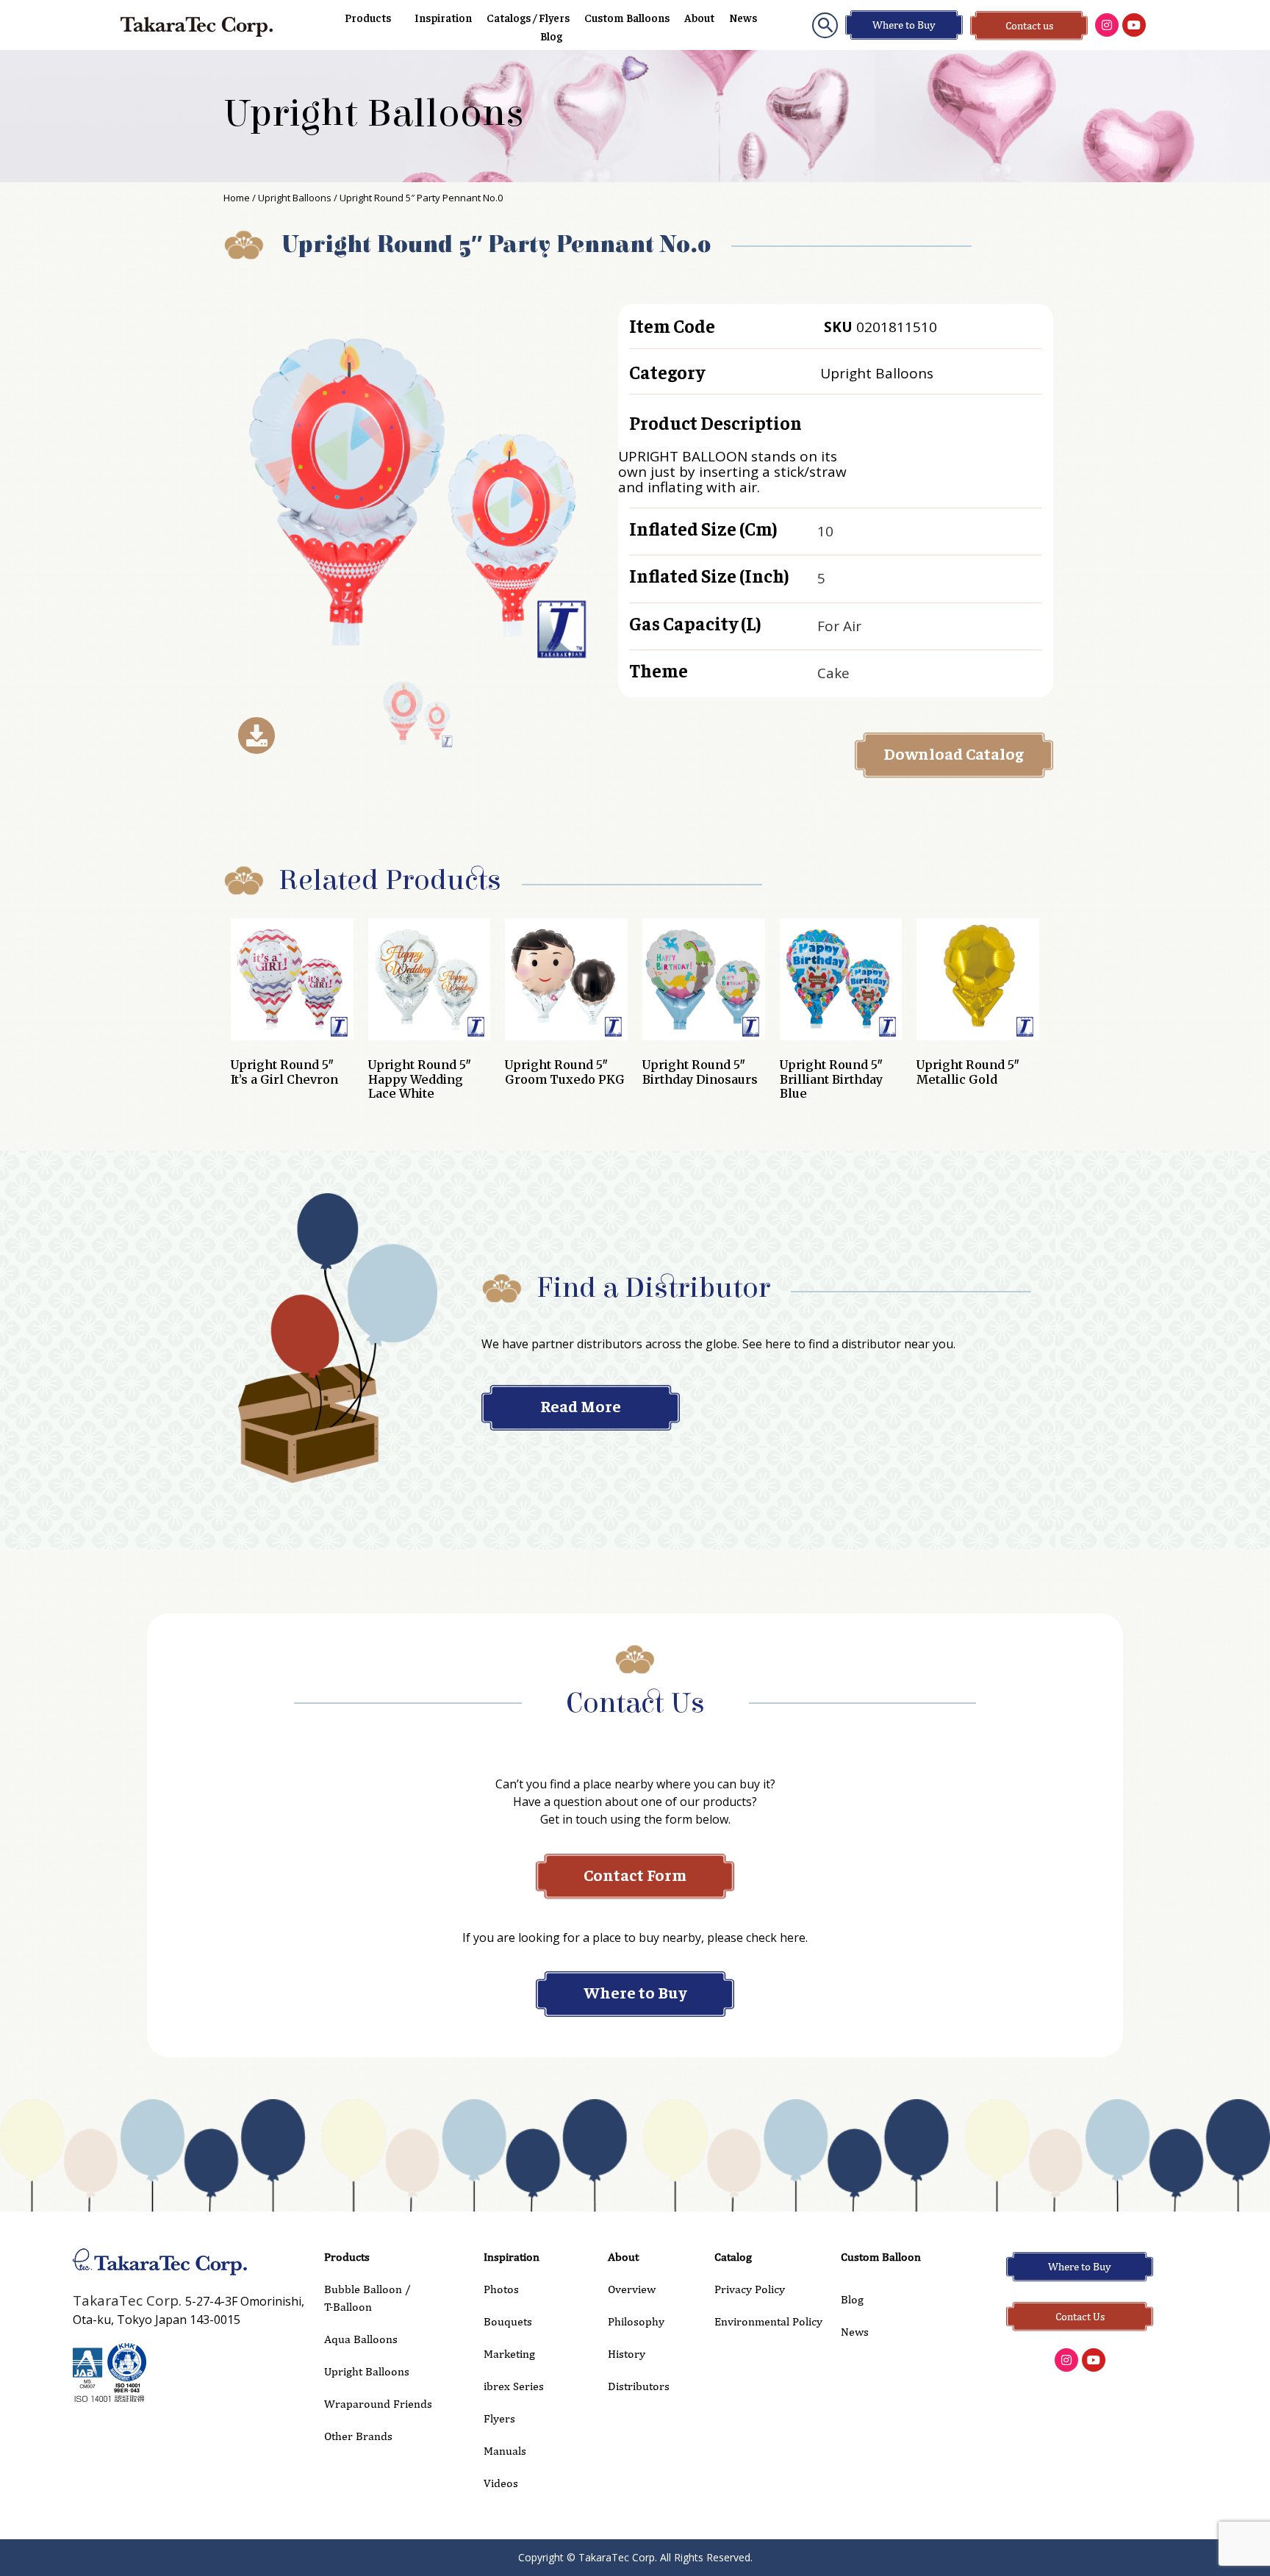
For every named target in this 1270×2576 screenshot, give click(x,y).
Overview (632, 2289)
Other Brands (358, 2436)
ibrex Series (514, 2386)
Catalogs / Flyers (528, 17)
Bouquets (508, 2321)
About (699, 17)
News (743, 17)
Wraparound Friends (378, 2404)
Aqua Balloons (361, 2339)
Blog (551, 36)
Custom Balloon (881, 2257)
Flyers (499, 2418)
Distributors (639, 2386)
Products (368, 17)
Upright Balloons (374, 114)
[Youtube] (1134, 25)
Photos (501, 2289)
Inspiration (443, 17)
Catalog (733, 2257)
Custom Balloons (627, 17)
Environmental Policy (768, 2321)
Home (237, 198)
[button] (825, 25)
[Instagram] (1107, 25)
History (627, 2354)
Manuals (505, 2451)
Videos (501, 2483)
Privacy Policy (750, 2289)
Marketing (509, 2354)
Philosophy (636, 2321)
